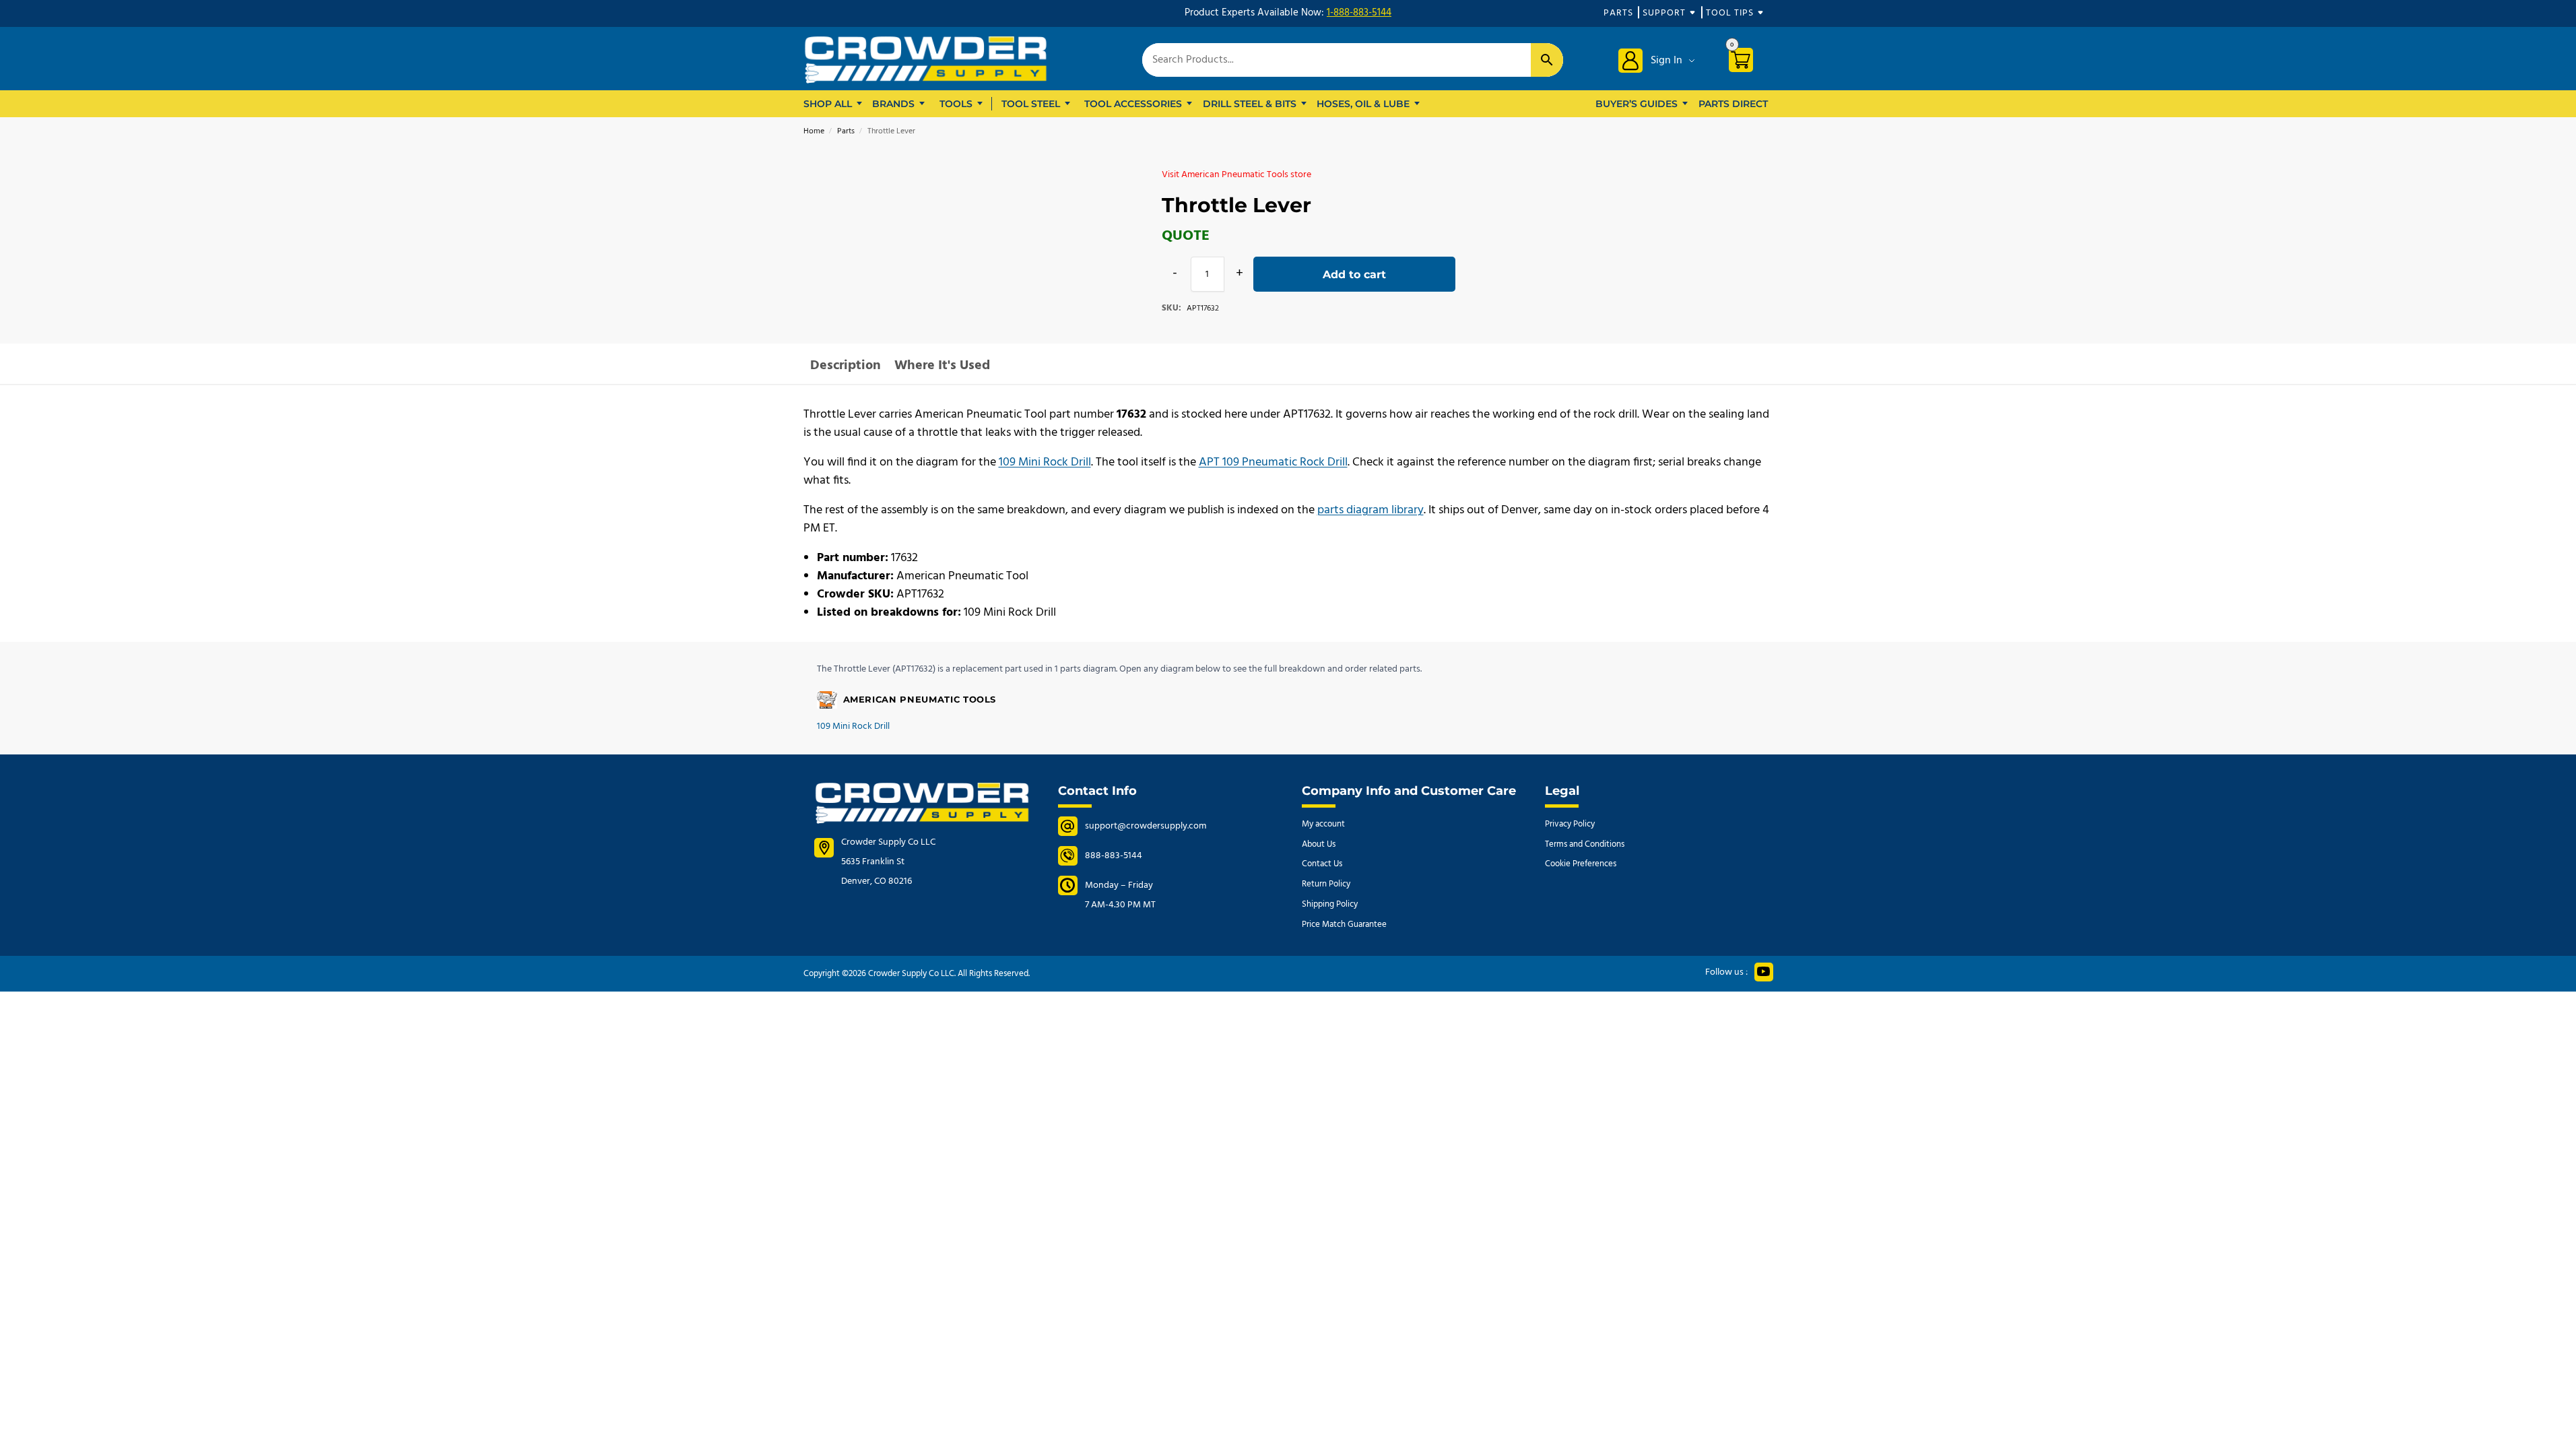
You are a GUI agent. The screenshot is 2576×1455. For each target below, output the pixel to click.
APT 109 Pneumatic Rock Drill (1273, 462)
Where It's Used (942, 366)
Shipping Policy (1330, 904)
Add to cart (1354, 274)
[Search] (1547, 60)
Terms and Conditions (1585, 844)
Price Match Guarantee (1344, 925)
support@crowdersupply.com (1146, 826)
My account (1323, 824)
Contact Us (1322, 864)
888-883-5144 (1114, 856)
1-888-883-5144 (1359, 13)
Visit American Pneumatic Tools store (1236, 175)
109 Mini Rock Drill (1045, 462)
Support (1664, 13)
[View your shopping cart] (1746, 62)
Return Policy (1326, 884)
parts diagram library (1370, 510)
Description (846, 366)
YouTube (1764, 972)
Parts (1618, 13)
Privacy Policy (1570, 824)
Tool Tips (1730, 13)
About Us (1319, 844)
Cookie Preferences (1581, 864)
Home (814, 131)
